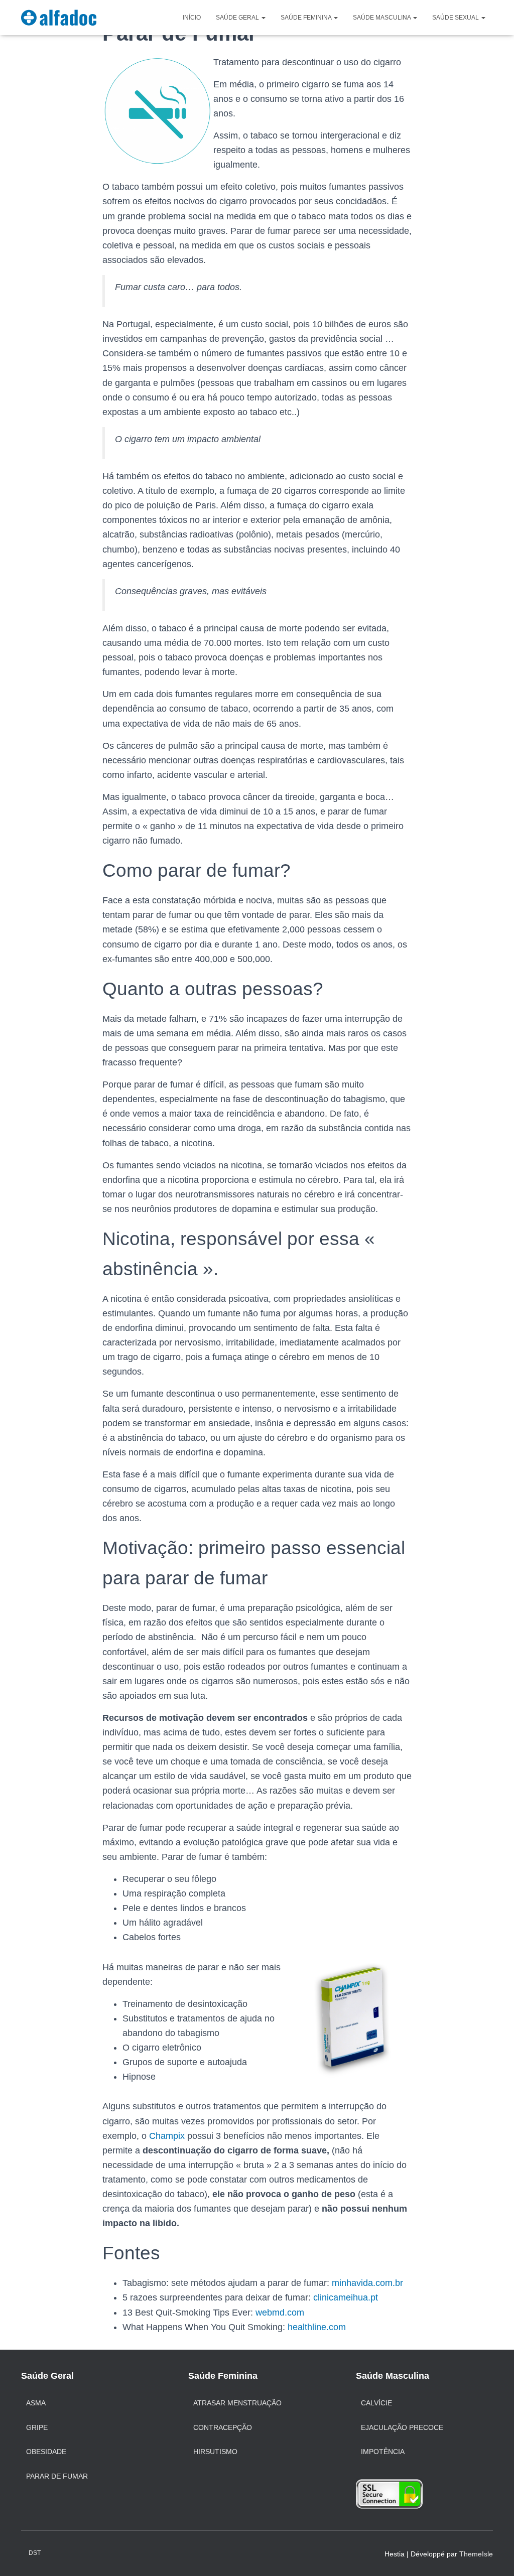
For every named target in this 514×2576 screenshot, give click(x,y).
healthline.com (317, 2327)
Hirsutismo (215, 2452)
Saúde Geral (238, 18)
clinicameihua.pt (346, 2297)
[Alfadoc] (59, 18)
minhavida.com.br (367, 2283)
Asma (36, 2403)
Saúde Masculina (382, 18)
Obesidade (46, 2452)
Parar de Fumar (57, 2476)
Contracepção (223, 2427)
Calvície (376, 2403)
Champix (168, 2136)
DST (35, 2553)
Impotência (383, 2452)
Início (192, 18)
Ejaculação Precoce (402, 2427)
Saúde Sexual (456, 18)
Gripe (37, 2427)
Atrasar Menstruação (237, 2403)
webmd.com (280, 2313)
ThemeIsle (476, 2554)
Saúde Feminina (307, 18)
